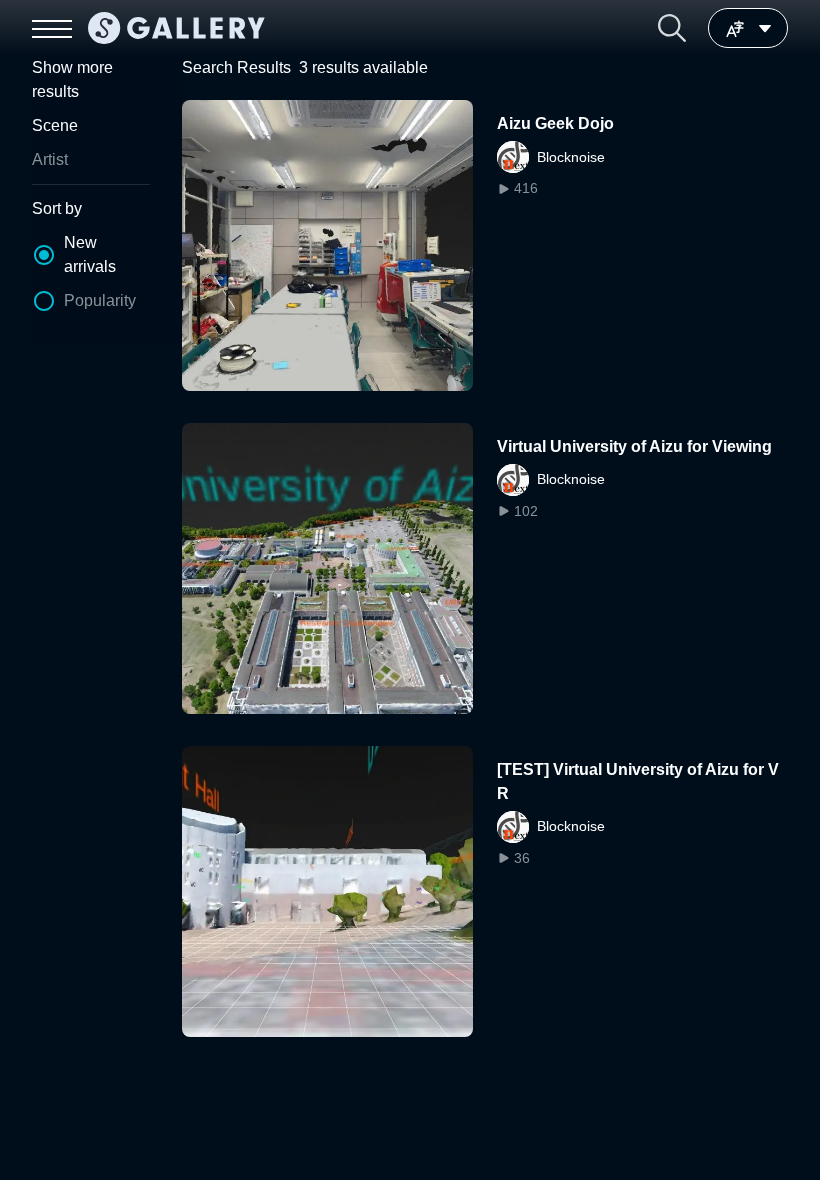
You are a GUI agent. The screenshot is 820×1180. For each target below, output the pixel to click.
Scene (55, 125)
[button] (672, 28)
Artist (50, 159)
